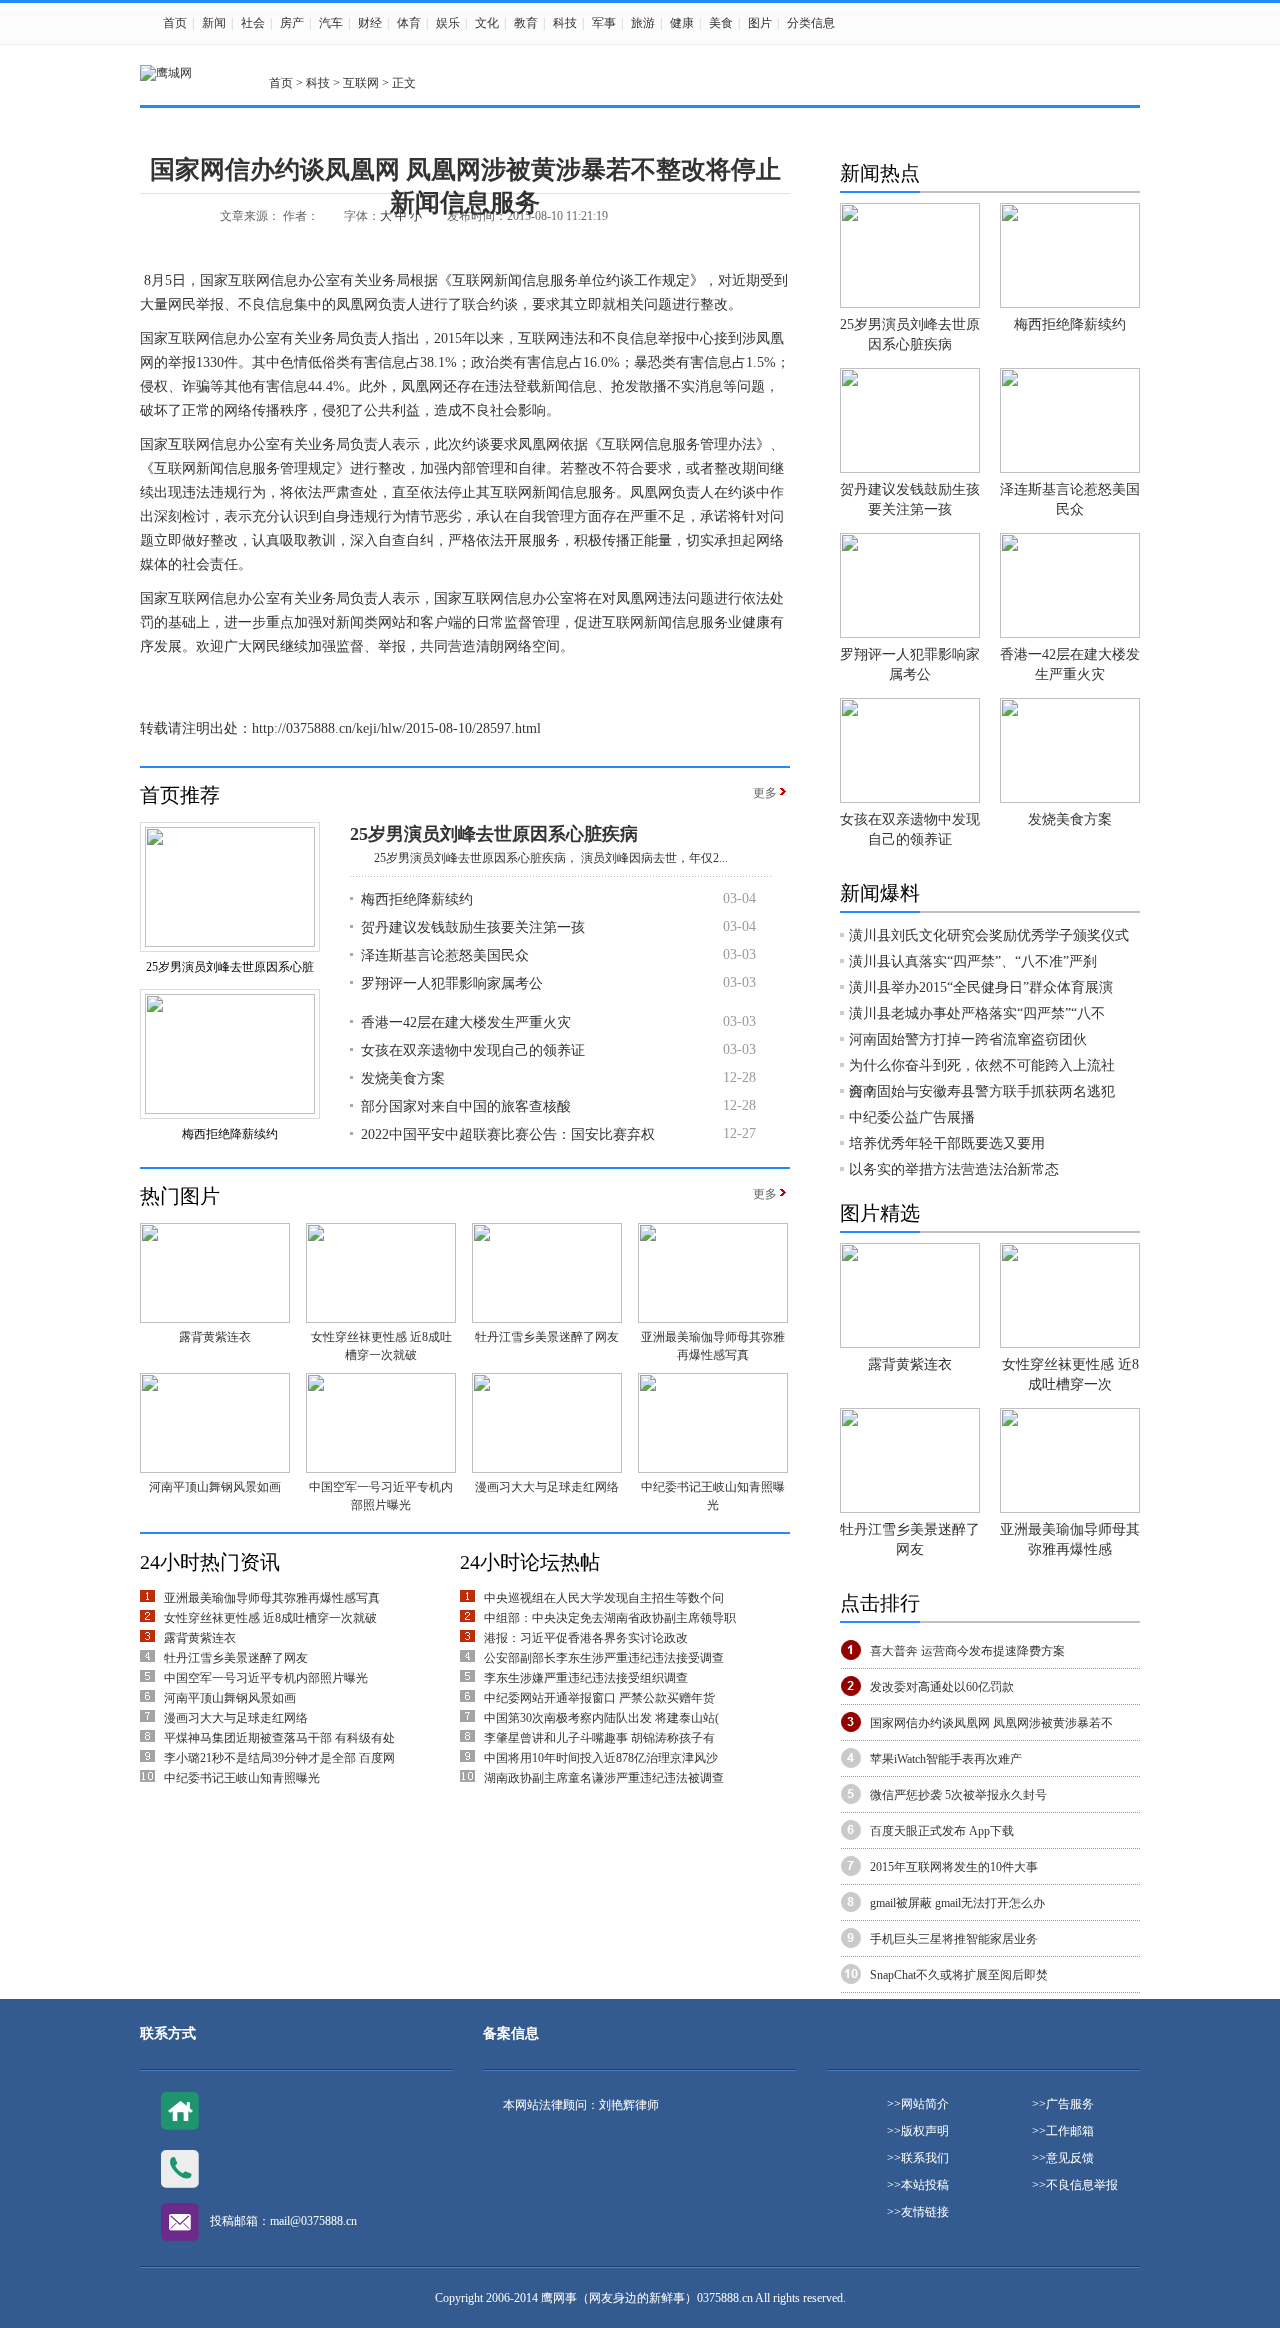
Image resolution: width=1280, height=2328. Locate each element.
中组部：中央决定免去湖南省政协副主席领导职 (610, 1618)
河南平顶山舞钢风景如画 (215, 1487)
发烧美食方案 (403, 1078)
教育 (526, 23)
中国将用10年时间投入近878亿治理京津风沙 (601, 1758)
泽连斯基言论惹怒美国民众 (445, 955)
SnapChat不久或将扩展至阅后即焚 (959, 1975)
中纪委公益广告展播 (912, 1117)
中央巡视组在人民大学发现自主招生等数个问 (604, 1598)
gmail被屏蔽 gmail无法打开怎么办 (957, 1903)
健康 (682, 23)
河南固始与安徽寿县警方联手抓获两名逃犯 (982, 1091)
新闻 (214, 23)
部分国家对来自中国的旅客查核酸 (466, 1106)
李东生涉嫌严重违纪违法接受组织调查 (586, 1678)
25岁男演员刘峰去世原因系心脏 (230, 967)
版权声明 (925, 2131)
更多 (765, 793)
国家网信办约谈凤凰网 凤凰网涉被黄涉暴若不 (991, 1723)
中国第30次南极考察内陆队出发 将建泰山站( (601, 1718)
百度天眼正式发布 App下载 (942, 1831)
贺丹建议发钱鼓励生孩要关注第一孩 (473, 927)
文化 (487, 23)
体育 (409, 23)
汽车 (331, 23)
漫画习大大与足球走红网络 (547, 1487)
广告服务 (1070, 2104)
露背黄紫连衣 (215, 1337)
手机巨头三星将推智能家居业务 (954, 1939)
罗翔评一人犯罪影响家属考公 (452, 983)
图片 (760, 23)
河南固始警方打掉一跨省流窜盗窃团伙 (968, 1039)
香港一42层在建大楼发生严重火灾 (466, 1022)
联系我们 (925, 2158)
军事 (604, 23)
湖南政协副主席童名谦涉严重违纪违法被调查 (604, 1778)
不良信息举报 (1082, 2185)
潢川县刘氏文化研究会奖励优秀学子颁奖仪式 (989, 935)
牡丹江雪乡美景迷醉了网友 (547, 1337)
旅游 (643, 23)
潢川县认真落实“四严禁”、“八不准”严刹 (973, 961)
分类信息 (811, 23)
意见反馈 (1070, 2158)
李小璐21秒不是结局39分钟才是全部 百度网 (279, 1758)
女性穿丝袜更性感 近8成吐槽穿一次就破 (270, 1618)
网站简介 (925, 2104)
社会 (253, 23)
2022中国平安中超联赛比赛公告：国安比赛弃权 (508, 1134)
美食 (721, 23)
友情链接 (925, 2212)
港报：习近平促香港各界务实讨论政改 (586, 1638)
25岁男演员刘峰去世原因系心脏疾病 (494, 834)
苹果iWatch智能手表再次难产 (946, 1759)
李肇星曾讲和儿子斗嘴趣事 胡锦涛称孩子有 (599, 1738)
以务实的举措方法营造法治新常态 (954, 1169)
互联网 (361, 83)
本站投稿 (925, 2185)
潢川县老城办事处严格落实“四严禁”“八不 (977, 1013)
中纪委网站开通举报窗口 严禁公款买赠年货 (599, 1698)
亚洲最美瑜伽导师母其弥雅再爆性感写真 (272, 1598)
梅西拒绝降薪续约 (230, 1134)
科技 (565, 23)
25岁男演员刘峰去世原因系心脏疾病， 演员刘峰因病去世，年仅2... (539, 858)
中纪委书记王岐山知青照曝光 (242, 1778)
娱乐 (448, 23)
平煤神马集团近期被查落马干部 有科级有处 (279, 1738)
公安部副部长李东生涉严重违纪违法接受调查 (604, 1658)
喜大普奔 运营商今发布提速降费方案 (967, 1651)
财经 (370, 23)
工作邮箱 (1070, 2131)
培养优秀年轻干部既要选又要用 (947, 1143)
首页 (175, 23)
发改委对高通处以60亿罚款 (942, 1687)
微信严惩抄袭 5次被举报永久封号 (958, 1795)
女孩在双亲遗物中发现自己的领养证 (473, 1050)
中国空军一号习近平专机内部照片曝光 (266, 1678)
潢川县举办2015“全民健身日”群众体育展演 (981, 987)
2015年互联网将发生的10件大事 (954, 1867)
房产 (292, 23)
